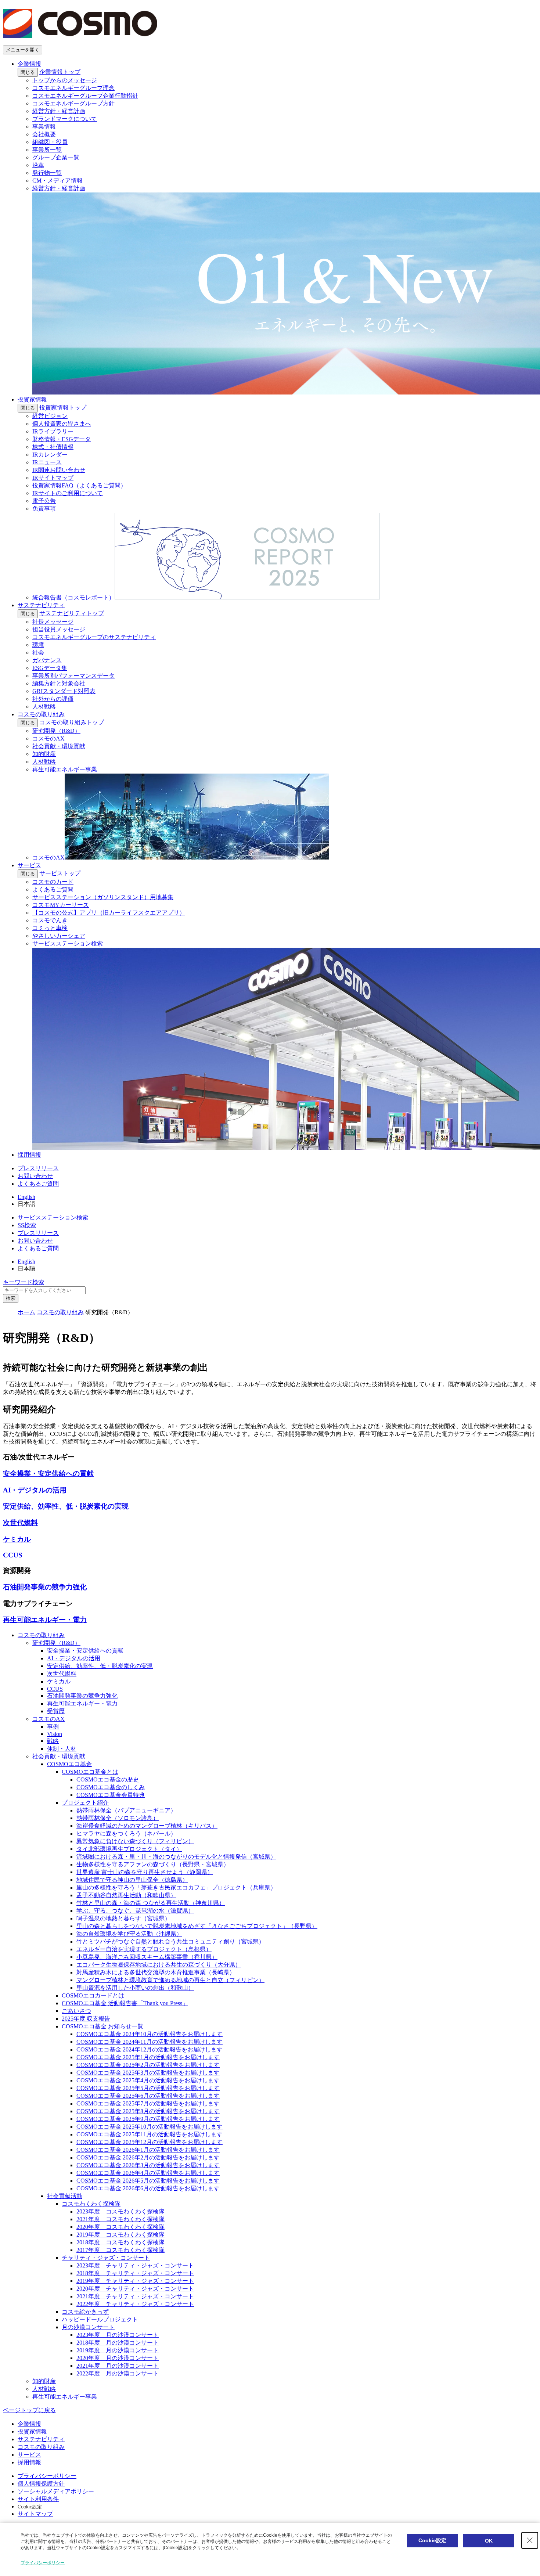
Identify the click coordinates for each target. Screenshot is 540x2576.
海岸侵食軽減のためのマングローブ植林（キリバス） (147, 1826)
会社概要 (44, 134)
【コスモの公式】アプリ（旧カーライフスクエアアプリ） (109, 913)
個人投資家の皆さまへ (62, 424)
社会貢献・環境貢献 (59, 746)
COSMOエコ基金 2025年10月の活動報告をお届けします (150, 2127)
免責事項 (44, 509)
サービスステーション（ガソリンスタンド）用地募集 (103, 897)
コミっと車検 (50, 928)
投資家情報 (32, 399)
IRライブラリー (53, 431)
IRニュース (47, 462)
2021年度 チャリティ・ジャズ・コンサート (135, 2296)
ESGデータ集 (50, 668)
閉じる (28, 72)
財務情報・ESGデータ (62, 439)
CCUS (55, 1689)
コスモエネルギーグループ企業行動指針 (85, 96)
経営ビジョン (50, 416)
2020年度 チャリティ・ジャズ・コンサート (135, 2289)
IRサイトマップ (53, 478)
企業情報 (29, 64)
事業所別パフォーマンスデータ (73, 676)
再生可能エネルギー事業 (65, 769)
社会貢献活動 (65, 2196)
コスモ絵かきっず (85, 2312)
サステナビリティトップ (72, 613)
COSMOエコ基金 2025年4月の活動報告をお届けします (148, 2080)
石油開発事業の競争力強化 (82, 1696)
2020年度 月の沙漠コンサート (118, 2358)
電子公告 (44, 501)
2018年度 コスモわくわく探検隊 (120, 2242)
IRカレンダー (50, 455)
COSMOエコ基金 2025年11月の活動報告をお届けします (150, 2134)
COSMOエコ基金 (69, 1764)
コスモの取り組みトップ (72, 722)
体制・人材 (62, 1749)
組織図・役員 (50, 142)
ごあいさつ (76, 2011)
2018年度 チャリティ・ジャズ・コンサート (135, 2273)
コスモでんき (50, 920)
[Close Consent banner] (530, 2540)
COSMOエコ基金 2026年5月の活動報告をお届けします (148, 2181)
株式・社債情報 (53, 447)
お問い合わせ (35, 1176)
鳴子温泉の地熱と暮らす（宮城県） (123, 1918)
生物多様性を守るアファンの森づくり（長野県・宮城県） (153, 1864)
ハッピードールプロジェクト (100, 2319)
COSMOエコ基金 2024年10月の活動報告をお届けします (150, 2034)
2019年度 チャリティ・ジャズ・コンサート (135, 2281)
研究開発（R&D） (56, 731)
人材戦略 (44, 707)
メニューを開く (23, 50)
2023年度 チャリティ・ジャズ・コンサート (135, 2265)
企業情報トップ (60, 72)
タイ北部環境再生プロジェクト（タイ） (129, 1849)
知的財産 (44, 754)
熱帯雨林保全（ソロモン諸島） (118, 1818)
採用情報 (29, 1155)
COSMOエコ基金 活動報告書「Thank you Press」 (125, 2003)
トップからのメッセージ (65, 80)
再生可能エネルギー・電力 (82, 1703)
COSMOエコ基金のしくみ (111, 1787)
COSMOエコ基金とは (90, 1772)
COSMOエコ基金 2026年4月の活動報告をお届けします (148, 2173)
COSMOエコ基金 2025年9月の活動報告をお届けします (148, 2119)
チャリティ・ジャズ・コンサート (106, 2258)
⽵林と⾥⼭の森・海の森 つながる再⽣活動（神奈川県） (151, 1903)
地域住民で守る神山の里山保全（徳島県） (132, 1880)
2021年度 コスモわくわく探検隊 (120, 2219)
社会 (38, 653)
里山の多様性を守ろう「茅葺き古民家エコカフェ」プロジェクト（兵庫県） (176, 1887)
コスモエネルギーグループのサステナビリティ (94, 637)
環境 (38, 645)
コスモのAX (48, 738)
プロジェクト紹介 (85, 1803)
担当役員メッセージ (59, 629)
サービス (29, 865)
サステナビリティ (41, 605)
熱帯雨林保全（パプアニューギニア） (126, 1810)
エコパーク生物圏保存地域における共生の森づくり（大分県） (159, 1965)
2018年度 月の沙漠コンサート (118, 2343)
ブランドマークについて (65, 119)
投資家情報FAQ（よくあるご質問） (79, 485)
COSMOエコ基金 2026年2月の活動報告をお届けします (148, 2157)
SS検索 (27, 1225)
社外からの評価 (53, 699)
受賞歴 (56, 1711)
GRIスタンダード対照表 (64, 691)
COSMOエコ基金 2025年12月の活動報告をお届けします (150, 2142)
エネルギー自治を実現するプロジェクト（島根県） (144, 1949)
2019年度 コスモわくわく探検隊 (120, 2235)
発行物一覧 (47, 173)
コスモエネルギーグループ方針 (73, 103)
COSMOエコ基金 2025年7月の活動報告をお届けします (148, 2103)
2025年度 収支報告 (86, 2019)
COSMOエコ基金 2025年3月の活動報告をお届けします (148, 2073)
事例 (53, 1727)
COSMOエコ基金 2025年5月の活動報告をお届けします (148, 2088)
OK (489, 2541)
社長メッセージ (53, 622)
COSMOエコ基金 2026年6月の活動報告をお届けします (148, 2188)
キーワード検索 (24, 1282)
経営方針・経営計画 (59, 111)
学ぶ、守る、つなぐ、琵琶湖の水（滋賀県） (135, 1911)
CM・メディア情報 (57, 181)
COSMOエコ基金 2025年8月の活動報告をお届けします (148, 2111)
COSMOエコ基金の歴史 (108, 1779)
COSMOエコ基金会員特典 (111, 1795)
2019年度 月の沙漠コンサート (118, 2350)
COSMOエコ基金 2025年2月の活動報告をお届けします (148, 2065)
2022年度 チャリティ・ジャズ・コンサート (135, 2304)
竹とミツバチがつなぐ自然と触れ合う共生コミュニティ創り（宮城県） (170, 1941)
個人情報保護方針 (41, 2484)
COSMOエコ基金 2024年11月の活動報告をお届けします (150, 2042)
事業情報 (44, 127)
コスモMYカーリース (61, 905)
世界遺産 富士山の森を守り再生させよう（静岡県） (145, 1872)
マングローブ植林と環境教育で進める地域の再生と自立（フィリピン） (170, 1980)
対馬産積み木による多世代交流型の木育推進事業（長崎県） (156, 1972)
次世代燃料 (62, 1674)
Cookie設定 (30, 2507)
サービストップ (60, 873)
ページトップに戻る (29, 2410)
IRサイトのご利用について (68, 493)
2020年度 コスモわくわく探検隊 (120, 2227)
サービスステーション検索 (53, 1217)
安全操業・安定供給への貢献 (85, 1651)
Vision (55, 1734)
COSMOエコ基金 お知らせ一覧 (102, 2026)
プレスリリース (38, 1168)
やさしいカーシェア (59, 936)
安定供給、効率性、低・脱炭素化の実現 (100, 1666)
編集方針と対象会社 (59, 683)
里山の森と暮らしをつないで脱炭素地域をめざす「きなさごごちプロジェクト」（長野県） (197, 1926)
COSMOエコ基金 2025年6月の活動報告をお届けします (148, 2096)
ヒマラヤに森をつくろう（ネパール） (126, 1833)
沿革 (38, 165)
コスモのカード (53, 882)
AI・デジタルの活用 (74, 1658)
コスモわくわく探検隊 (91, 2204)
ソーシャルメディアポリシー (56, 2491)
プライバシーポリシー (47, 2476)
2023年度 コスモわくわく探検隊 (120, 2211)
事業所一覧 (47, 150)
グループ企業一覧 (56, 157)
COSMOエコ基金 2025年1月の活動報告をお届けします (148, 2057)
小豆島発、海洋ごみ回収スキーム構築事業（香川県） (147, 1957)
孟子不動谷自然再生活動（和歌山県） (126, 1895)
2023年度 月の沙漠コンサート (118, 2335)
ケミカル (59, 1681)
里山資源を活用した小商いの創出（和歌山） (135, 1988)
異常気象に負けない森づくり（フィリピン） (135, 1841)
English (26, 1197)
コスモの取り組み (41, 714)
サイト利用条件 (38, 2499)
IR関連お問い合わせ (59, 470)
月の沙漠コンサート (88, 2327)
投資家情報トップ (63, 408)
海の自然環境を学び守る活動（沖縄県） (129, 1934)
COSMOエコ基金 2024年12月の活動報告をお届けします (150, 2049)
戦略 (53, 1741)
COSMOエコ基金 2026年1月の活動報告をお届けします (148, 2150)
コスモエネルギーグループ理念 (73, 88)
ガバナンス (47, 660)
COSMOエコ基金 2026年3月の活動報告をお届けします (148, 2165)
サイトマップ (35, 2514)
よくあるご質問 (53, 889)
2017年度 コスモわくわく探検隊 (120, 2250)
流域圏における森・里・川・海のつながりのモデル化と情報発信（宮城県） (176, 1857)
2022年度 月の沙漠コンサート (118, 2373)
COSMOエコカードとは (93, 1995)
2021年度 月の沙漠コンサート (118, 2366)
